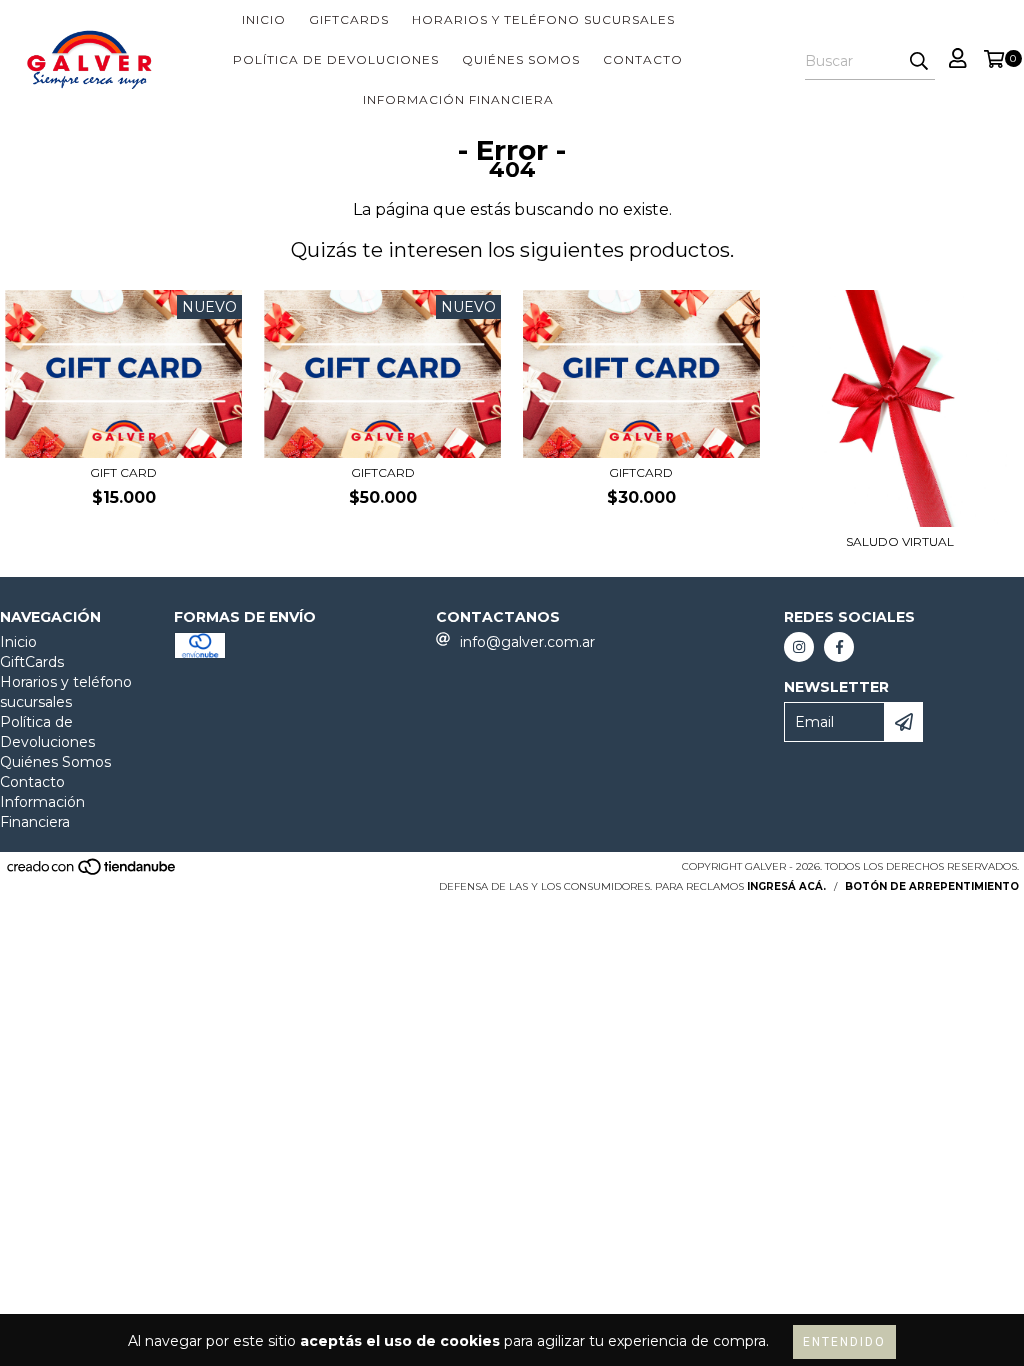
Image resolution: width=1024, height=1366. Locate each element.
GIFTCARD (383, 472)
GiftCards (349, 19)
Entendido (844, 1342)
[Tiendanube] (92, 873)
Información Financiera (458, 99)
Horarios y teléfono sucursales (543, 19)
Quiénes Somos (521, 59)
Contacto (643, 59)
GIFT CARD (123, 472)
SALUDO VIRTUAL (900, 541)
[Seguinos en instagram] (799, 647)
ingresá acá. (786, 886)
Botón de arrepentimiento (932, 886)
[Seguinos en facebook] (839, 647)
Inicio (264, 19)
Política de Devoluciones (336, 59)
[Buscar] (919, 62)
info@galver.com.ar (527, 642)
